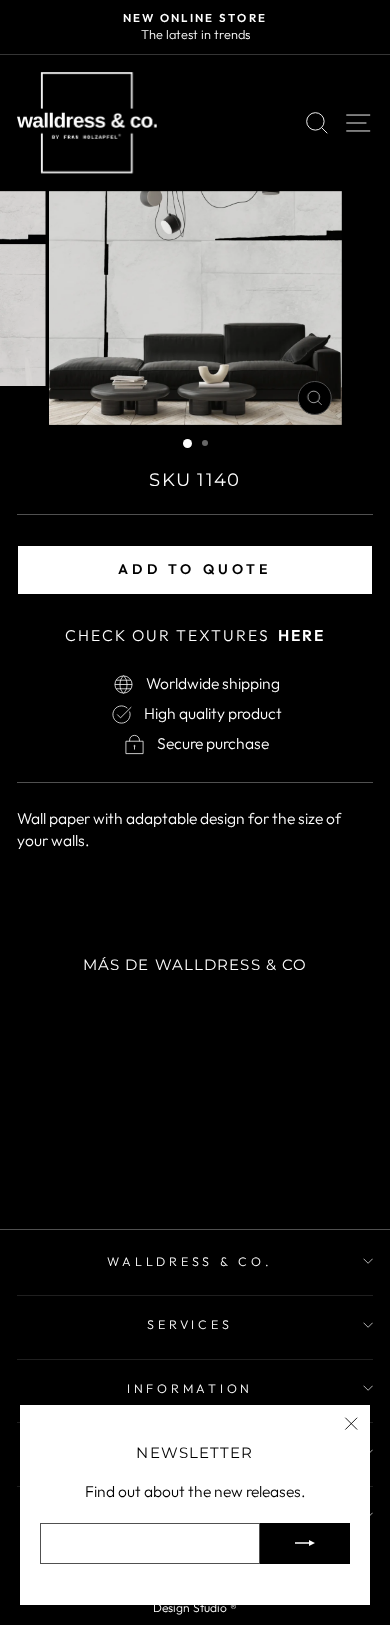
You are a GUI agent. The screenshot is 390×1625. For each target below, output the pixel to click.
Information (190, 1388)
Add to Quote (194, 569)
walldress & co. (189, 1261)
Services (189, 1324)
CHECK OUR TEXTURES (195, 635)
